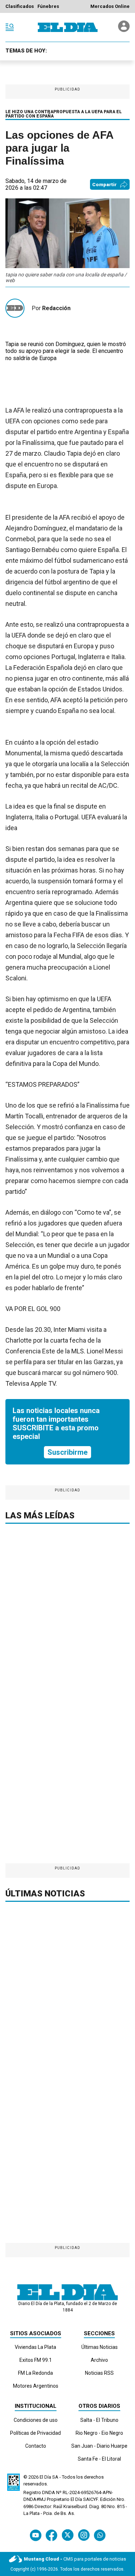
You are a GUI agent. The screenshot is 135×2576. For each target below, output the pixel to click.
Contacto (36, 2446)
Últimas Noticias (100, 2347)
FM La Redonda (35, 2373)
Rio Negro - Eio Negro (99, 2433)
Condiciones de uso (36, 2420)
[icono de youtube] (36, 2535)
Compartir (104, 185)
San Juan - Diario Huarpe (99, 2446)
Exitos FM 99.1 (36, 2360)
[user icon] (124, 30)
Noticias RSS (99, 2373)
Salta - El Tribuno (99, 2420)
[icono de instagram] (84, 2535)
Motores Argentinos (36, 2386)
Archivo (99, 2360)
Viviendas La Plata (35, 2347)
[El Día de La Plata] (68, 27)
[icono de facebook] (51, 2535)
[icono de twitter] (67, 2535)
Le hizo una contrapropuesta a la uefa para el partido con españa (64, 114)
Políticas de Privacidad (35, 2433)
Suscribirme (67, 1452)
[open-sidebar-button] (10, 27)
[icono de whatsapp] (100, 2535)
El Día (45, 2477)
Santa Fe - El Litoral (99, 2459)
